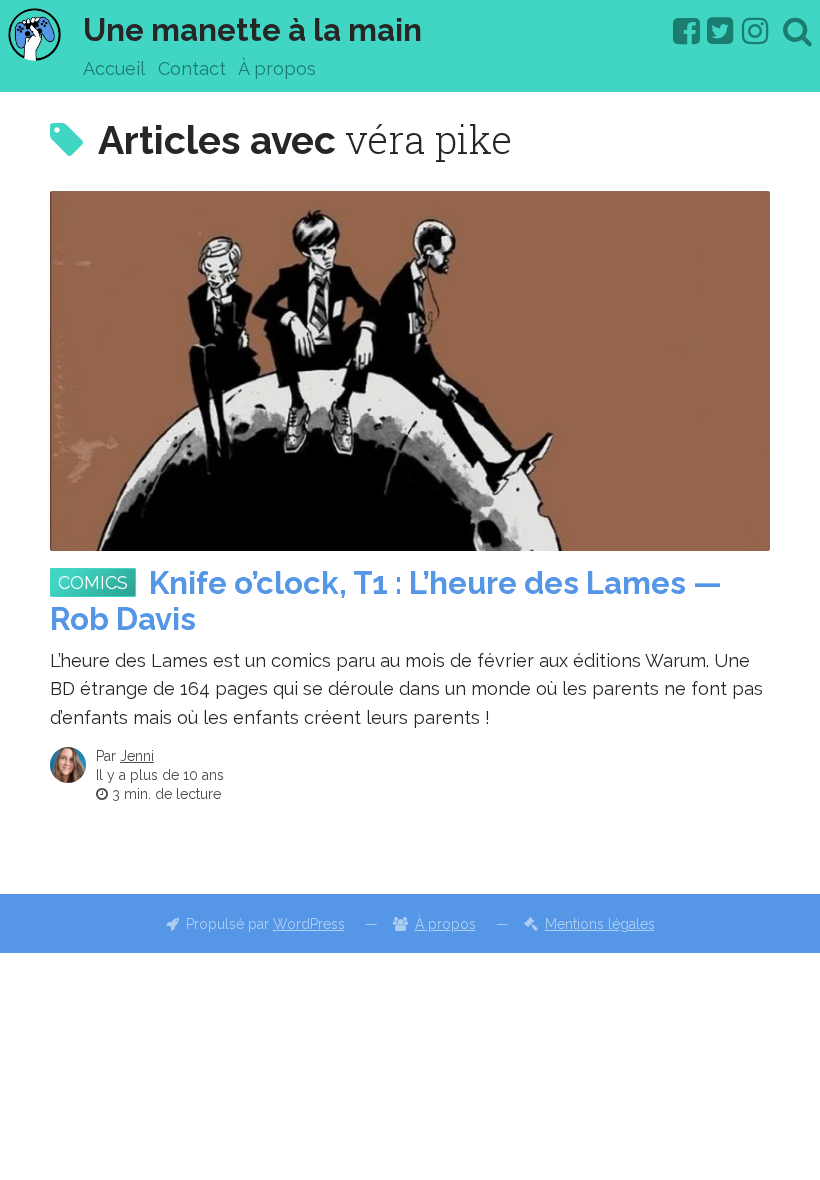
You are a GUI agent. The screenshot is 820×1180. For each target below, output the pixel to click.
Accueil (114, 68)
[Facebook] (686, 31)
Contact (192, 68)
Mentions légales (600, 924)
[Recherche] (797, 31)
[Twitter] (720, 31)
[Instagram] (755, 31)
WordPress (309, 924)
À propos (277, 68)
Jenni (137, 756)
